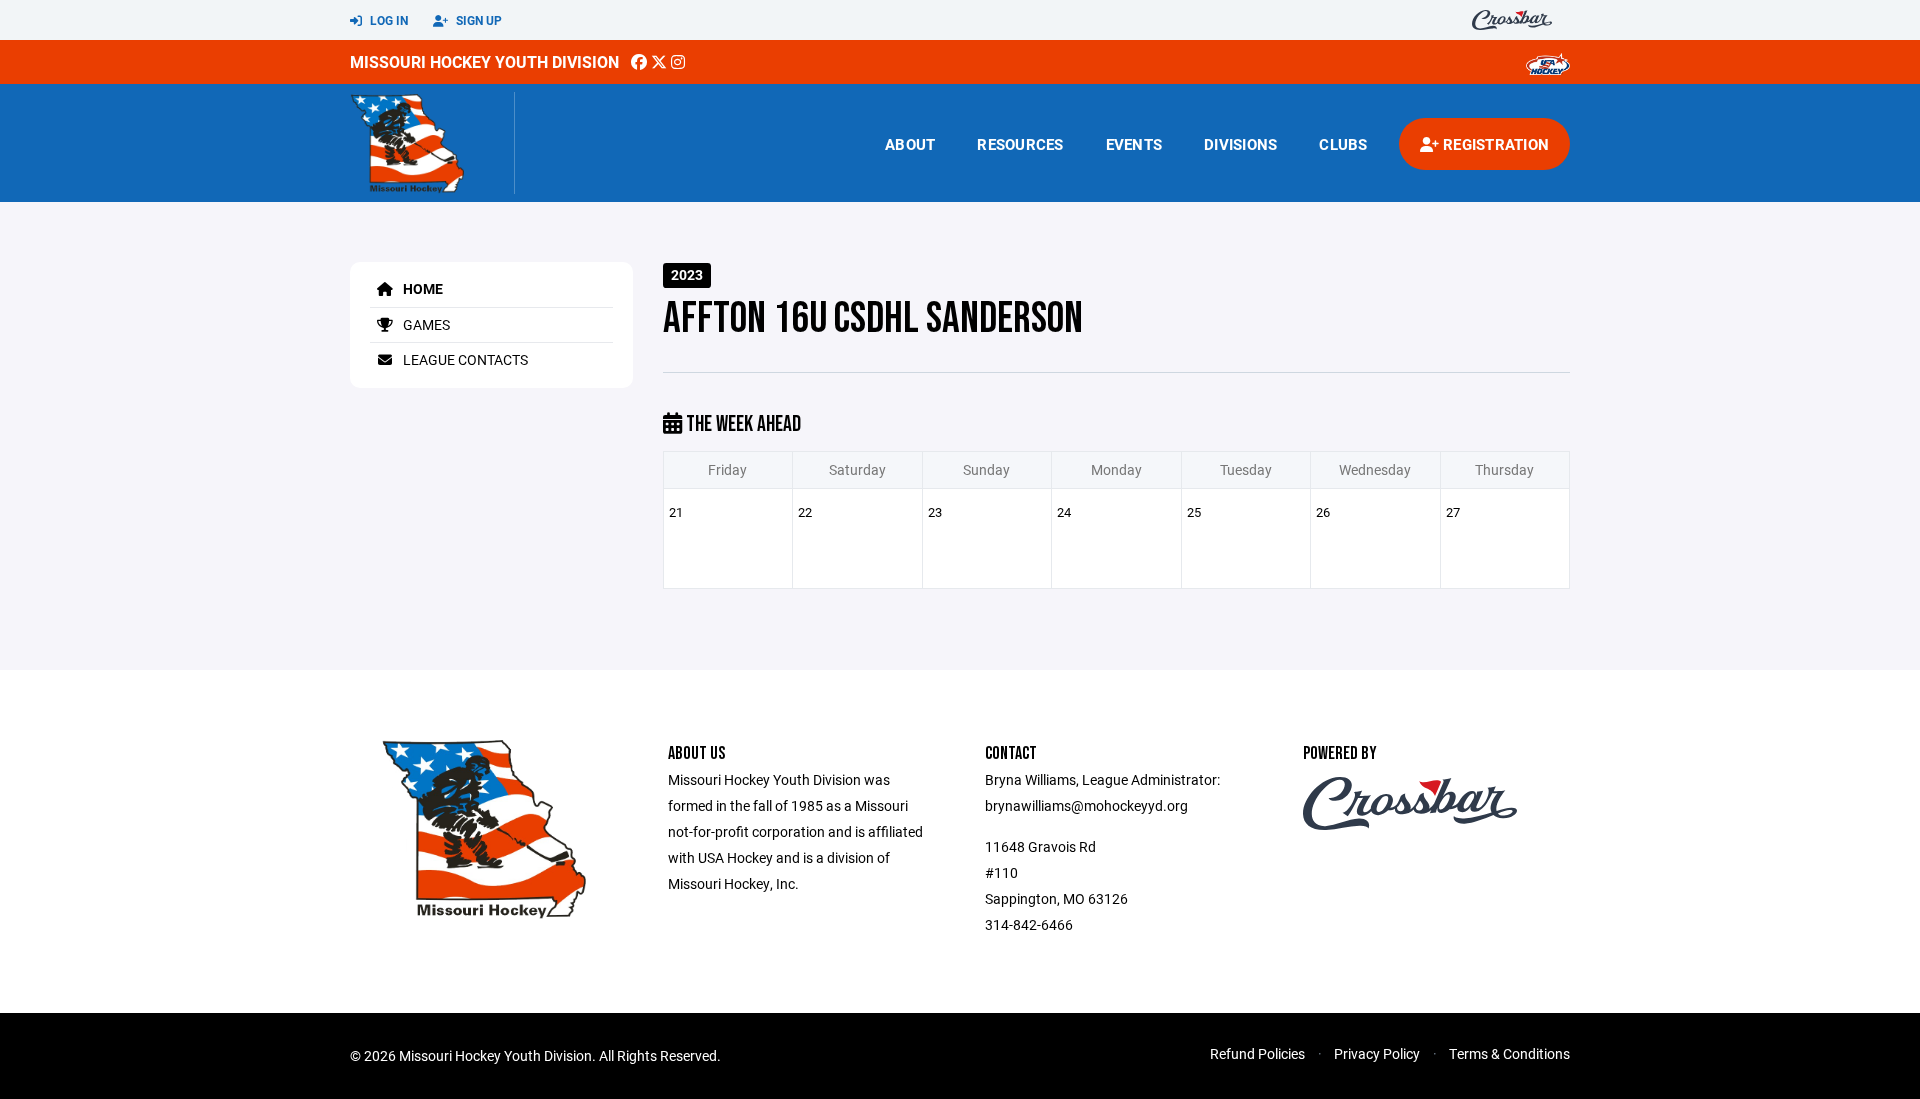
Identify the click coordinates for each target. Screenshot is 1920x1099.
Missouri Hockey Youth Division (484, 61)
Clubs (1343, 144)
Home (421, 288)
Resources (1020, 144)
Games (425, 324)
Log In (387, 20)
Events (1134, 144)
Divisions (1240, 144)
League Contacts (464, 359)
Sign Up (477, 20)
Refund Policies (1257, 1053)
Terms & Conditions (1509, 1053)
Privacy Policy (1377, 1053)
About (910, 144)
